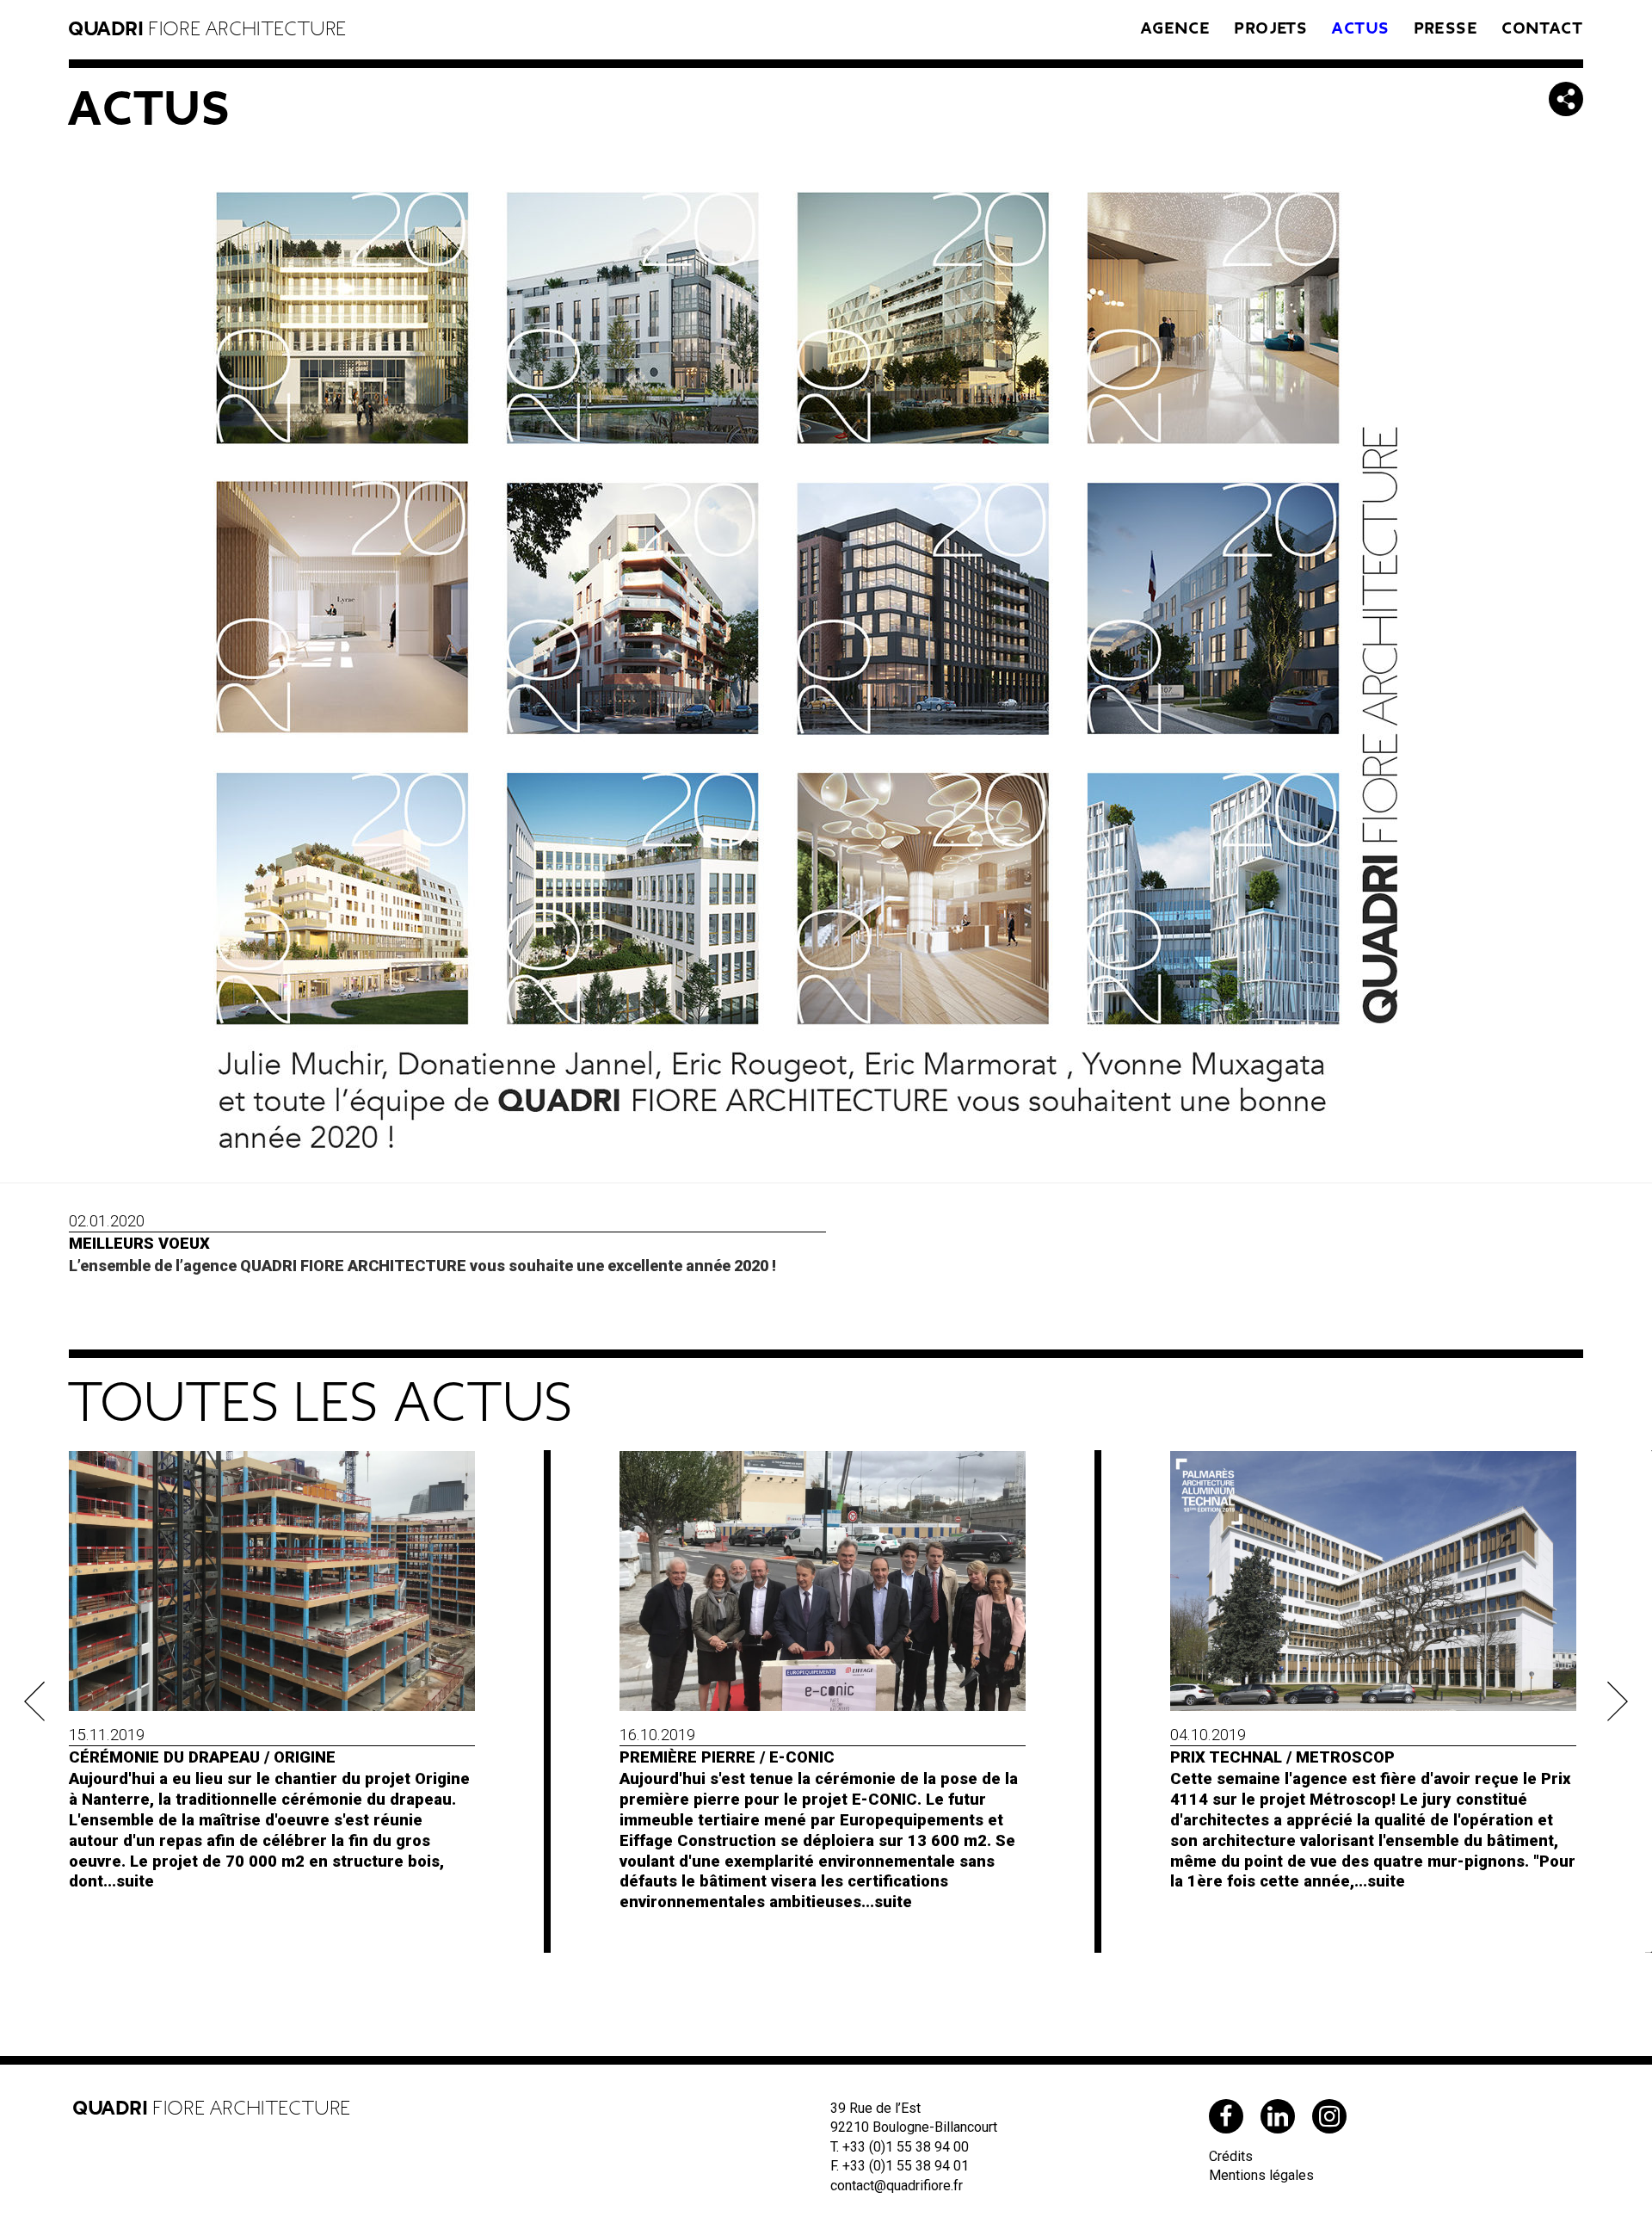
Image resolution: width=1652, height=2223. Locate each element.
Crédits (1231, 2156)
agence (1176, 29)
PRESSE (1446, 29)
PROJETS (1271, 29)
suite (135, 1881)
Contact (1543, 29)
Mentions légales (1261, 2175)
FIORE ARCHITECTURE (208, 29)
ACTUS (1361, 29)
